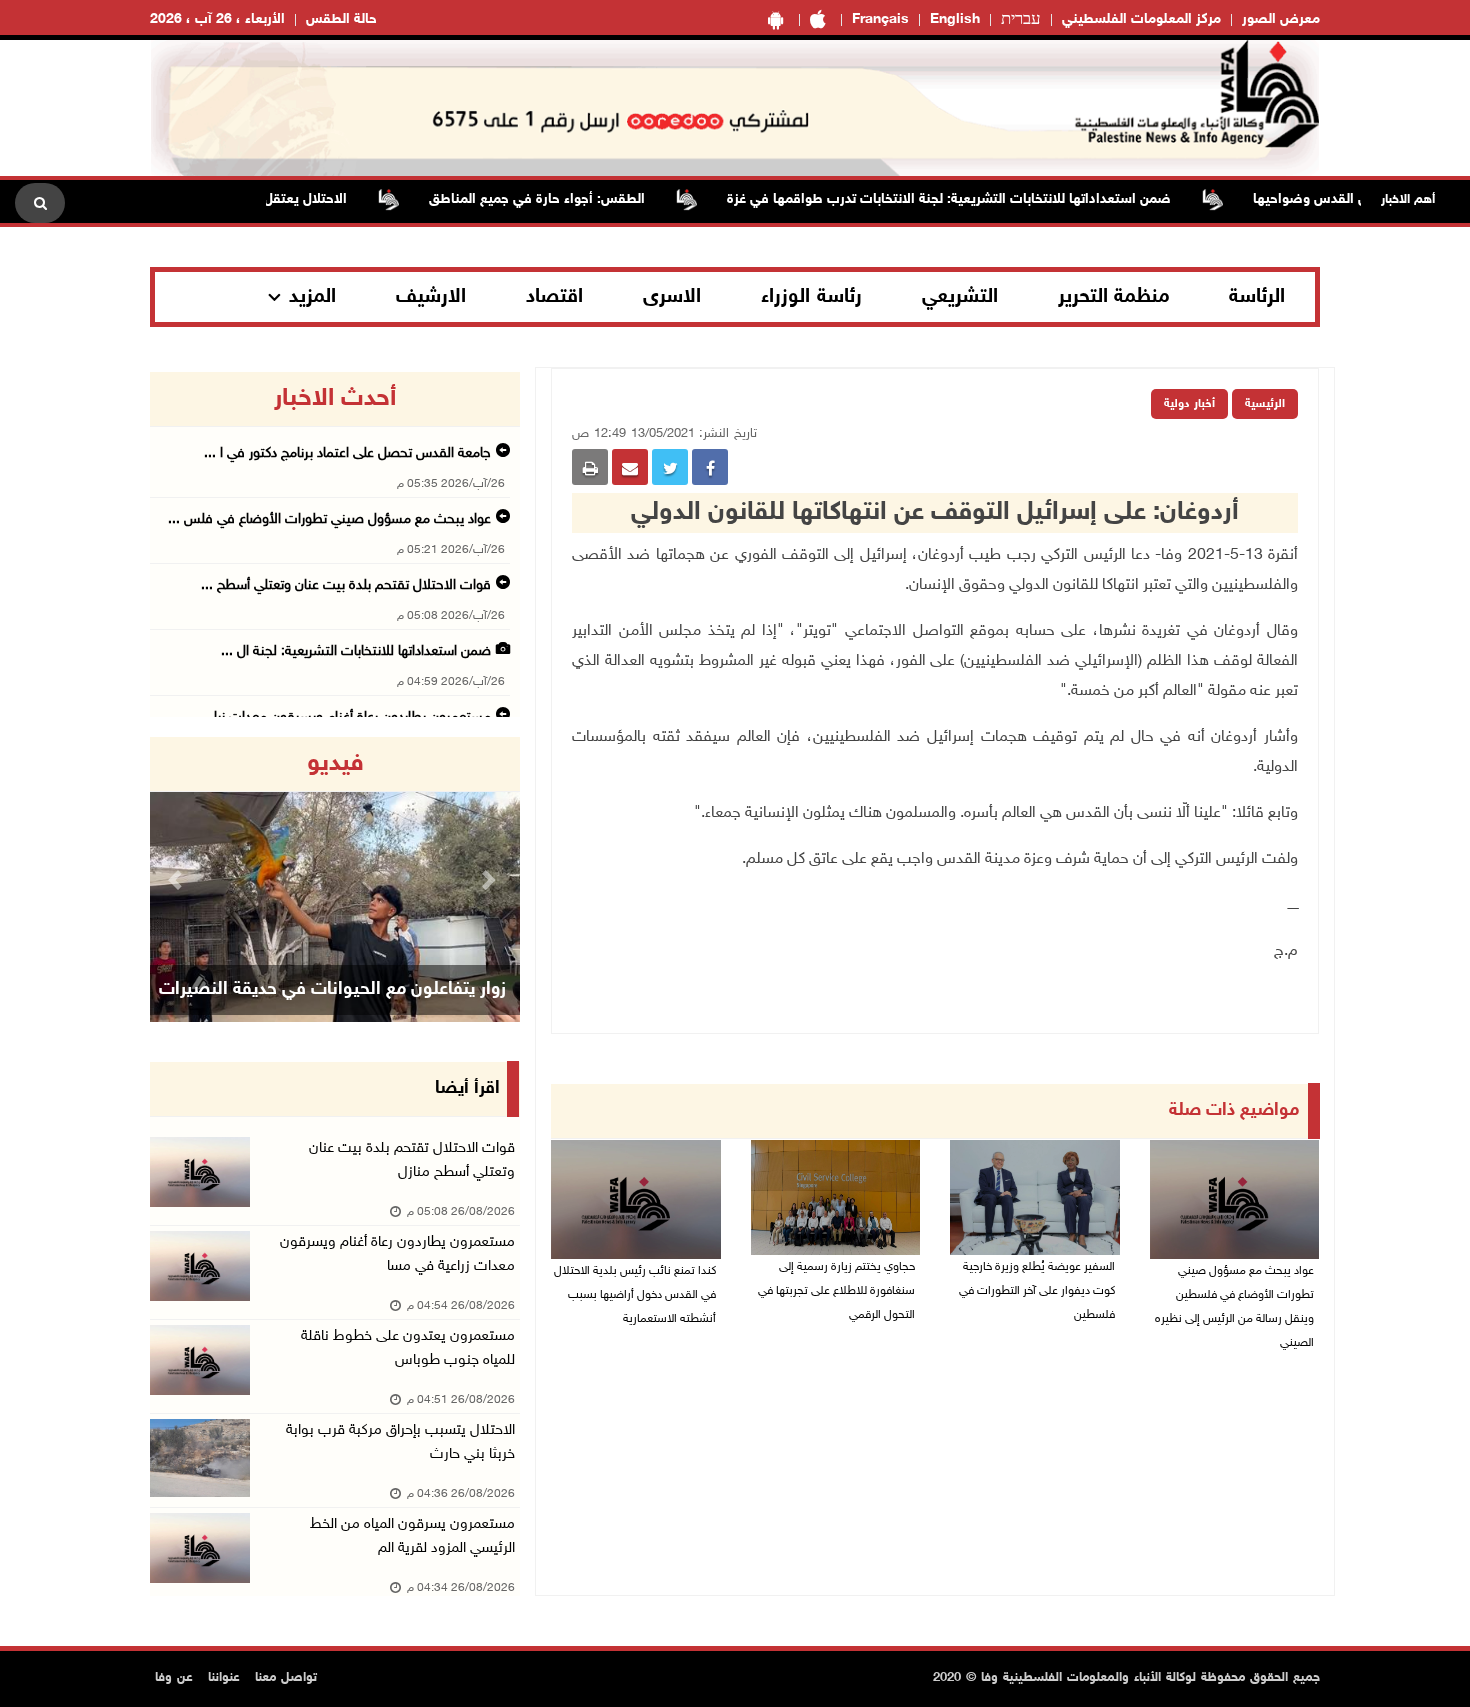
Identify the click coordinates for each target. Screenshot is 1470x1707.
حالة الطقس (341, 19)
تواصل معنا (286, 1678)
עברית (1021, 20)
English (955, 19)
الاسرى (672, 297)
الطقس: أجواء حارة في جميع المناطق (574, 199)
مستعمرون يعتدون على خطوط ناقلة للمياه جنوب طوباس (408, 1348)
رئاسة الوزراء (811, 297)
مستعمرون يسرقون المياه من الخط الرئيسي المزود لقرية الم (412, 1536)
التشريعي (960, 297)
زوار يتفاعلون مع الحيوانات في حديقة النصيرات (332, 990)
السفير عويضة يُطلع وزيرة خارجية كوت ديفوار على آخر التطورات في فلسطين (1037, 1291)
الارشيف (431, 297)
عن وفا (174, 1678)
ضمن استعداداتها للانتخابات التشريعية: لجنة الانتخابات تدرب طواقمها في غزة (986, 199)
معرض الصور (1281, 19)
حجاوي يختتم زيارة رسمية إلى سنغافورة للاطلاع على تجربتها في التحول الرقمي (836, 1291)
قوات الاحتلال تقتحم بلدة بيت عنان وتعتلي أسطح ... (346, 585)
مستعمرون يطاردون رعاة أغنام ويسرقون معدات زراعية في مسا (397, 1254)
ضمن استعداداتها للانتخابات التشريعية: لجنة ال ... (356, 651)
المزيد (312, 297)
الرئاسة (1257, 297)
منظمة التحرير (1114, 297)
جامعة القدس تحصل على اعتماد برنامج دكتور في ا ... (347, 453)
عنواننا (224, 1678)
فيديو (335, 764)
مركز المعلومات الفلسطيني (1141, 19)
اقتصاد (554, 297)
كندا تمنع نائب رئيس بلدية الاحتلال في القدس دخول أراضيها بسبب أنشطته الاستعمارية (635, 1295)
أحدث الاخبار (335, 399)
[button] (178, 879)
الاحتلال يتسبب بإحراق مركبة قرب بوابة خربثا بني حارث (400, 1442)
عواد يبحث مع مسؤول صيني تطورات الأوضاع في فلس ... (329, 519)
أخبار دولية (1189, 404)
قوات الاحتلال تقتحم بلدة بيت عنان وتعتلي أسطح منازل (412, 1160)
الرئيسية (1265, 404)
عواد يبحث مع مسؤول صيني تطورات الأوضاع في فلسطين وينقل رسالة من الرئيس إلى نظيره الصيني (1234, 1307)
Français (880, 19)
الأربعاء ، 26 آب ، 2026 (217, 19)
